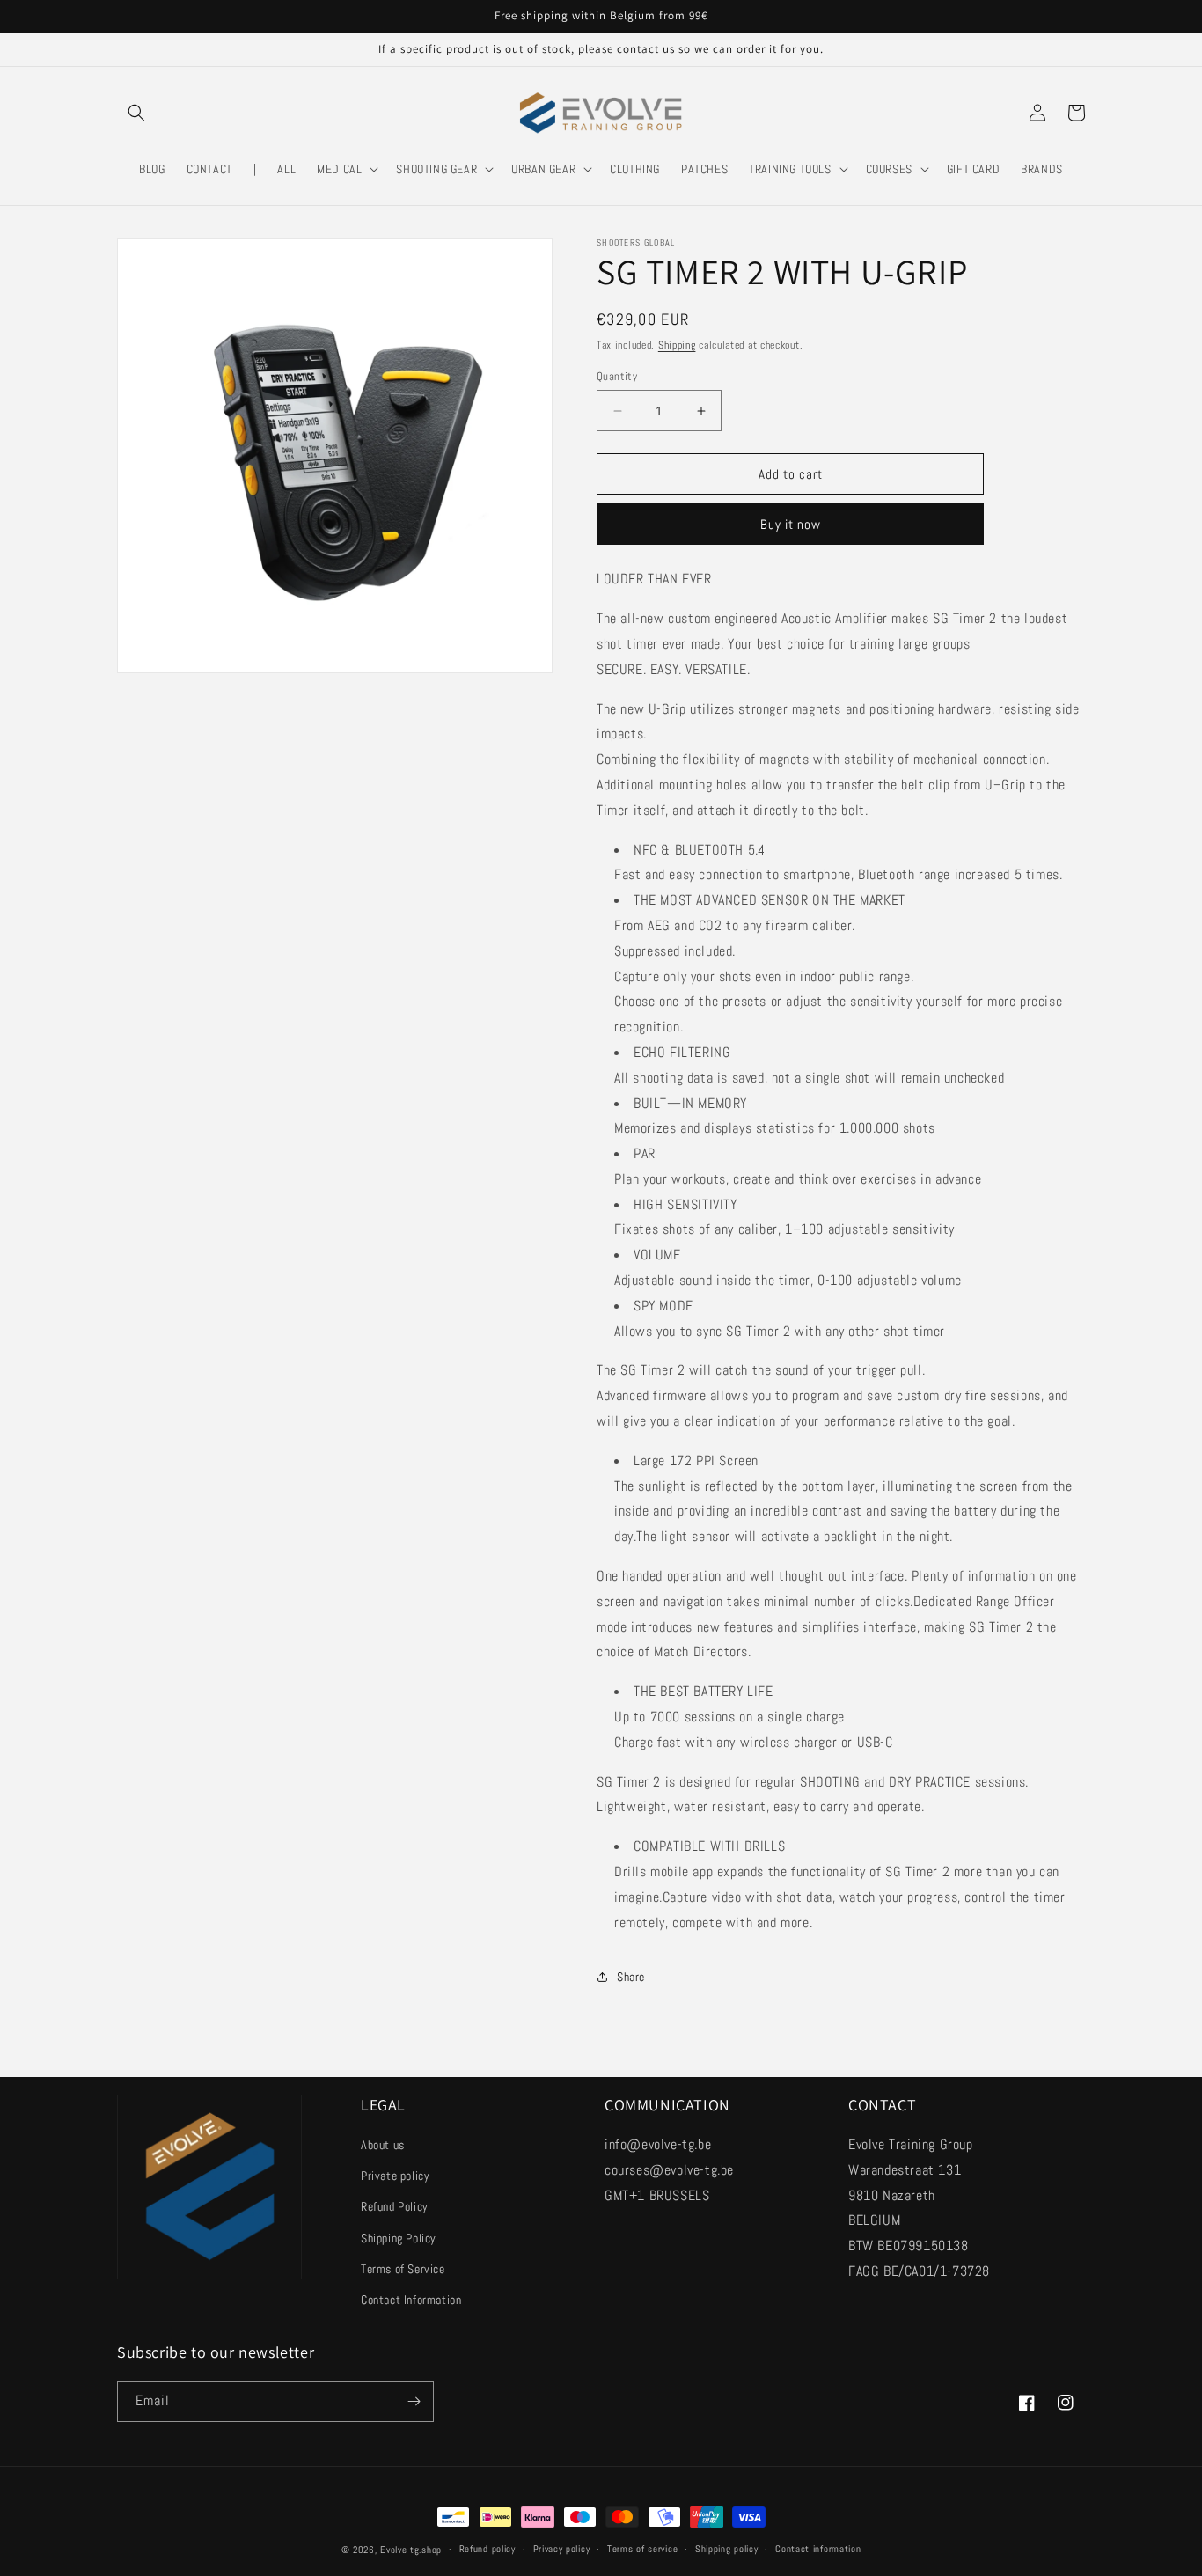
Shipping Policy (399, 2238)
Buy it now (791, 524)
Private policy (395, 2176)
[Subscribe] (414, 2401)
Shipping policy (727, 2549)
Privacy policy (562, 2549)
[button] (136, 113)
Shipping (677, 345)
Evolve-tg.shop (411, 2550)
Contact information (818, 2549)
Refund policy (487, 2549)
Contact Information (411, 2300)
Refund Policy (395, 2206)
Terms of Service (403, 2269)
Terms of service (642, 2549)
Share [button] (631, 1977)
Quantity (617, 376)
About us (383, 2145)
